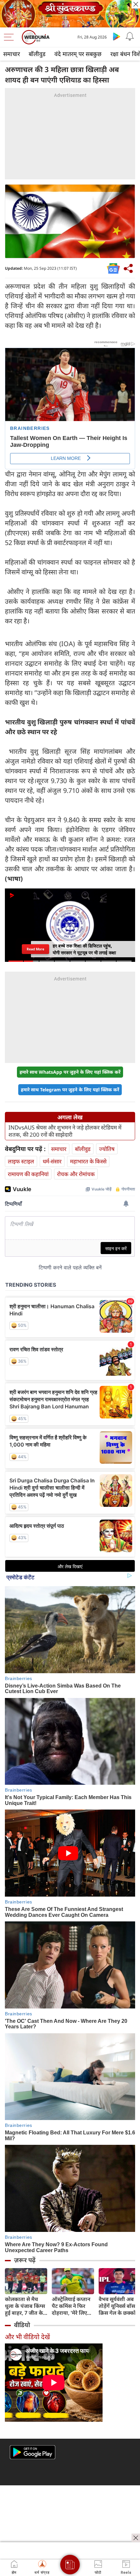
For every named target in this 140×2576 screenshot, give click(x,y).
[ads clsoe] (136, 2538)
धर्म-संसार (52, 1161)
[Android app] (33, 2452)
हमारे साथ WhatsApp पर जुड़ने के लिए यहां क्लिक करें (70, 1072)
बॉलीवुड (37, 54)
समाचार (12, 54)
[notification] (130, 36)
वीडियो (22, 2325)
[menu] (10, 37)
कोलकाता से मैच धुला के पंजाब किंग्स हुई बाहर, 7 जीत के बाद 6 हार (25, 2306)
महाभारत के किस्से (88, 1161)
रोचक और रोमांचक (76, 1174)
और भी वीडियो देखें (27, 2337)
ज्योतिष (107, 1149)
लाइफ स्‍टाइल (21, 1161)
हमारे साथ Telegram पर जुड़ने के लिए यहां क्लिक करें (70, 1090)
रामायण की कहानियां (28, 1174)
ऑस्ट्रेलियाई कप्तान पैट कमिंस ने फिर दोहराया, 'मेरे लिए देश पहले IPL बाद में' (73, 2306)
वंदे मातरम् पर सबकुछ (78, 54)
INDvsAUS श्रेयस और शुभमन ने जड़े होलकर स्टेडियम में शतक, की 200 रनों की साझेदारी (65, 1131)
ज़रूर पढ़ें (25, 2260)
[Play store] (117, 36)
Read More (35, 949)
